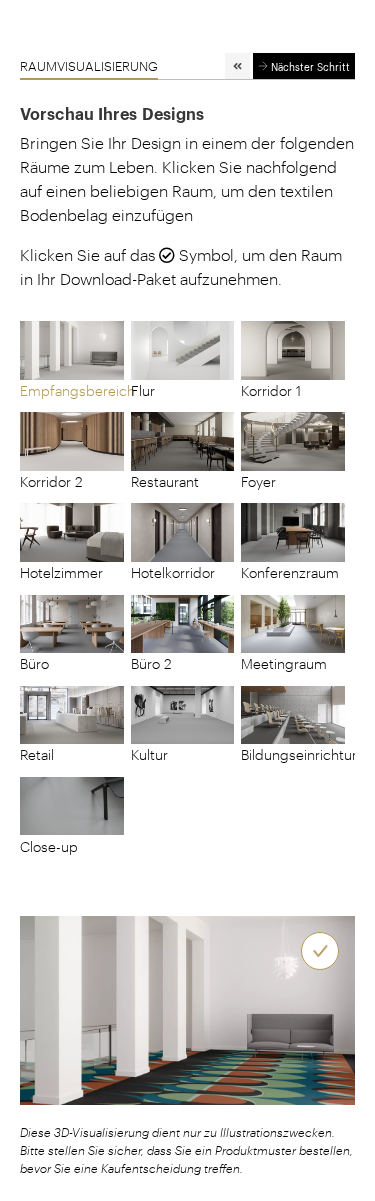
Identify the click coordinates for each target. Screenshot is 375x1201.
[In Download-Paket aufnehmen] (320, 951)
